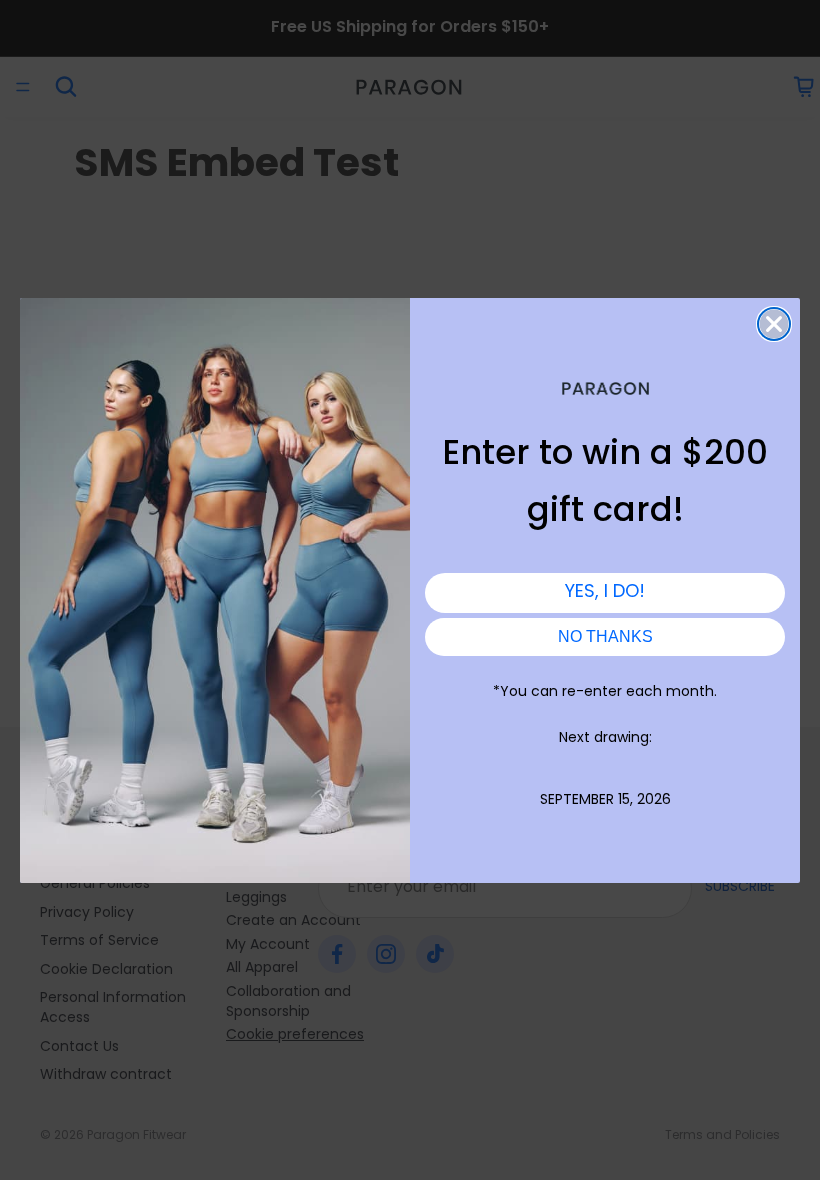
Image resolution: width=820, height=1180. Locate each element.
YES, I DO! (605, 592)
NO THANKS (605, 636)
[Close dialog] (774, 324)
